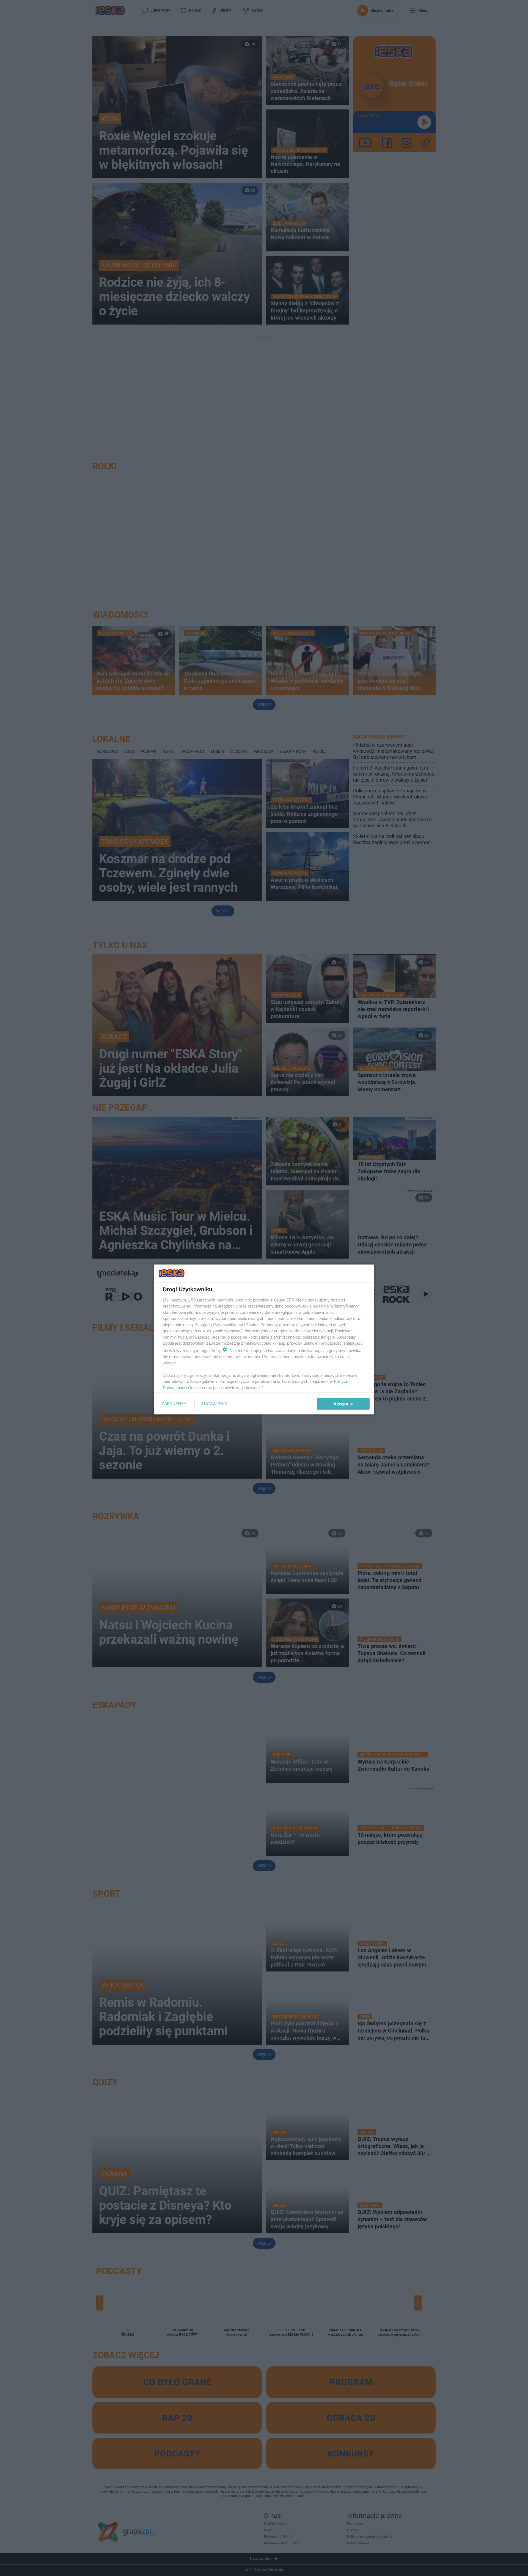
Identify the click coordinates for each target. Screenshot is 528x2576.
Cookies (196, 1387)
